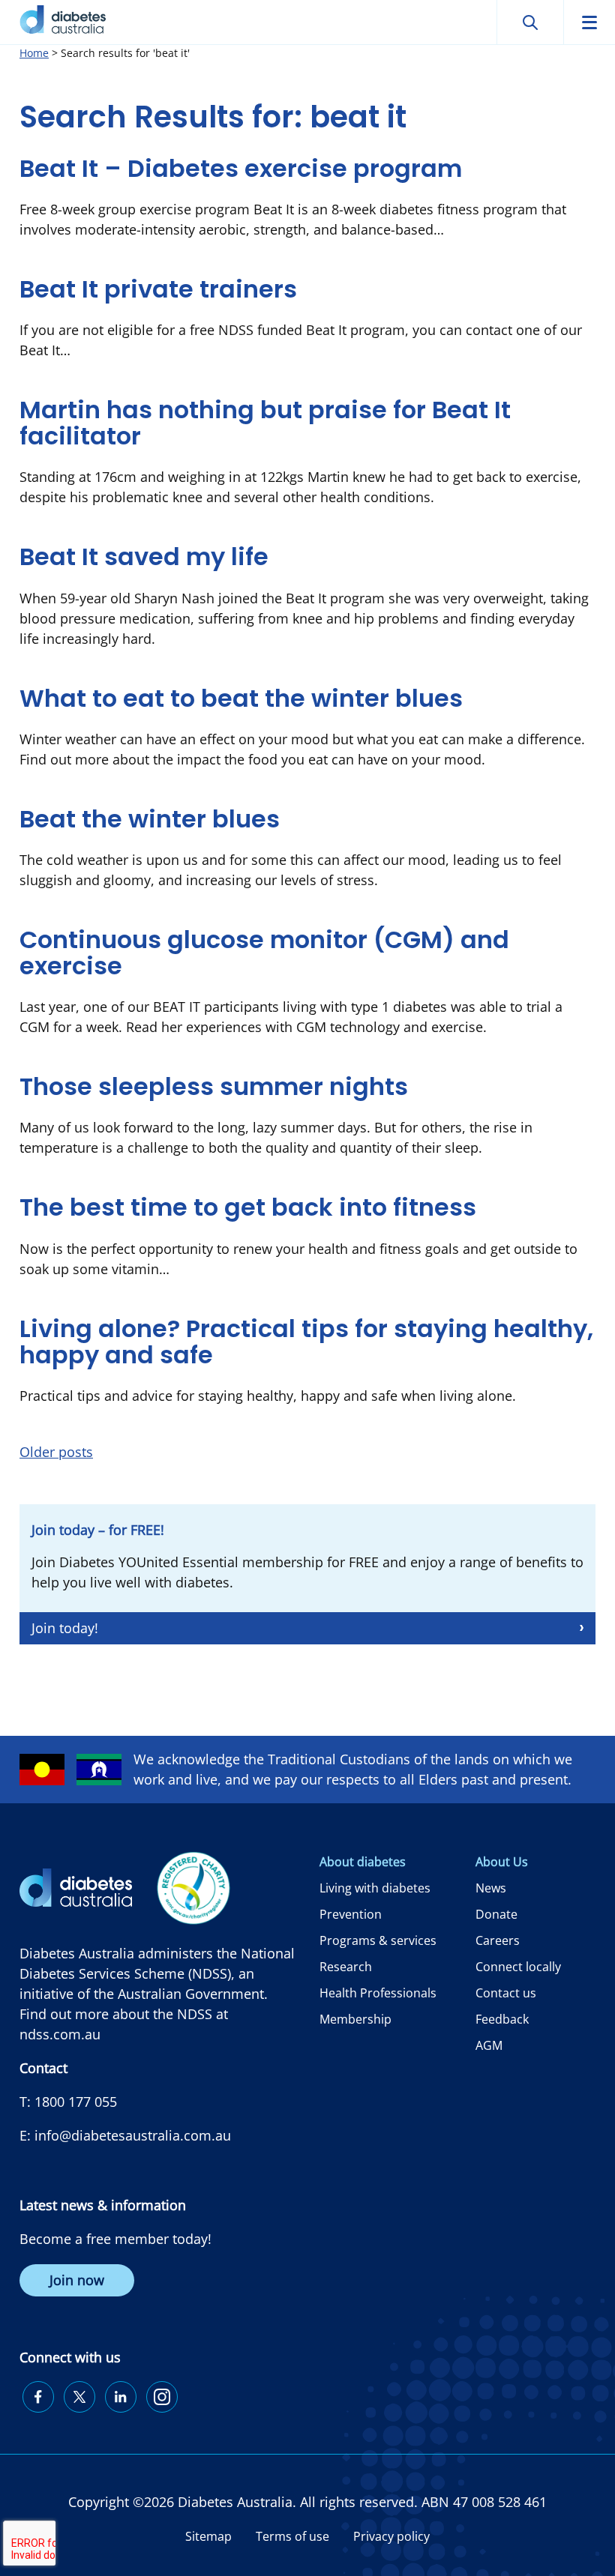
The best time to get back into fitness (248, 1207)
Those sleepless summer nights (214, 1086)
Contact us (506, 1993)
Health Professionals (378, 1993)
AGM (489, 2045)
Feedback (502, 2019)
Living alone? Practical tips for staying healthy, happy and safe (306, 1342)
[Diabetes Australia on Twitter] (79, 2397)
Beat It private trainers (158, 289)
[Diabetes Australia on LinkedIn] (121, 2397)
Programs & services (378, 1940)
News (491, 1888)
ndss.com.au (60, 2034)
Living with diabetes (375, 1888)
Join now (77, 2280)
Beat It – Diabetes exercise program (241, 168)
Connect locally (518, 1967)
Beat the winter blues (150, 819)
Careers (498, 1940)
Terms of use (292, 2536)
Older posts (56, 1452)
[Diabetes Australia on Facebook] (38, 2397)
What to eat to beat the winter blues (241, 698)
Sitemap (208, 2536)
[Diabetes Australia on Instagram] (162, 2397)
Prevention (351, 1914)
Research (346, 1967)
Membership (355, 2019)
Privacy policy (391, 2536)
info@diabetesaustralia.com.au (133, 2135)
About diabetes (363, 1862)
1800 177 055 (76, 2102)
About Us (502, 1862)
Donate (496, 1914)
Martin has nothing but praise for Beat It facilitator (265, 423)
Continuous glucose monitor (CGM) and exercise (264, 953)
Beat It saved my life (144, 556)
